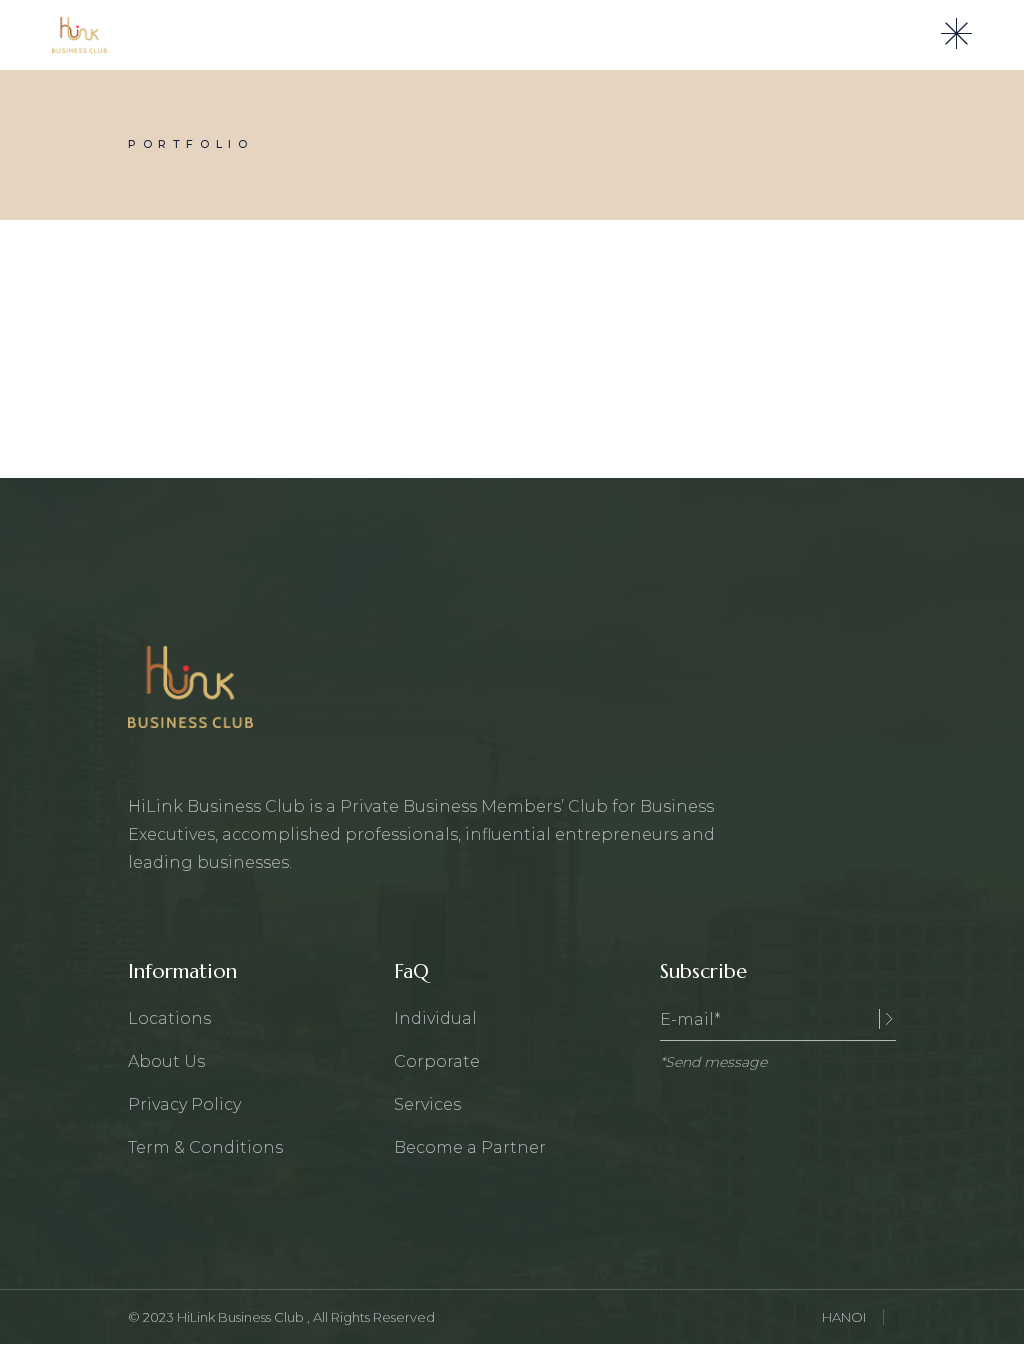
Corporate (437, 1061)
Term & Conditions (205, 1147)
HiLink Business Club (242, 1317)
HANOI (844, 1317)
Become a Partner (470, 1147)
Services (427, 1104)
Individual (435, 1018)
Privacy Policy (184, 1104)
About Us (166, 1061)
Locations (169, 1018)
